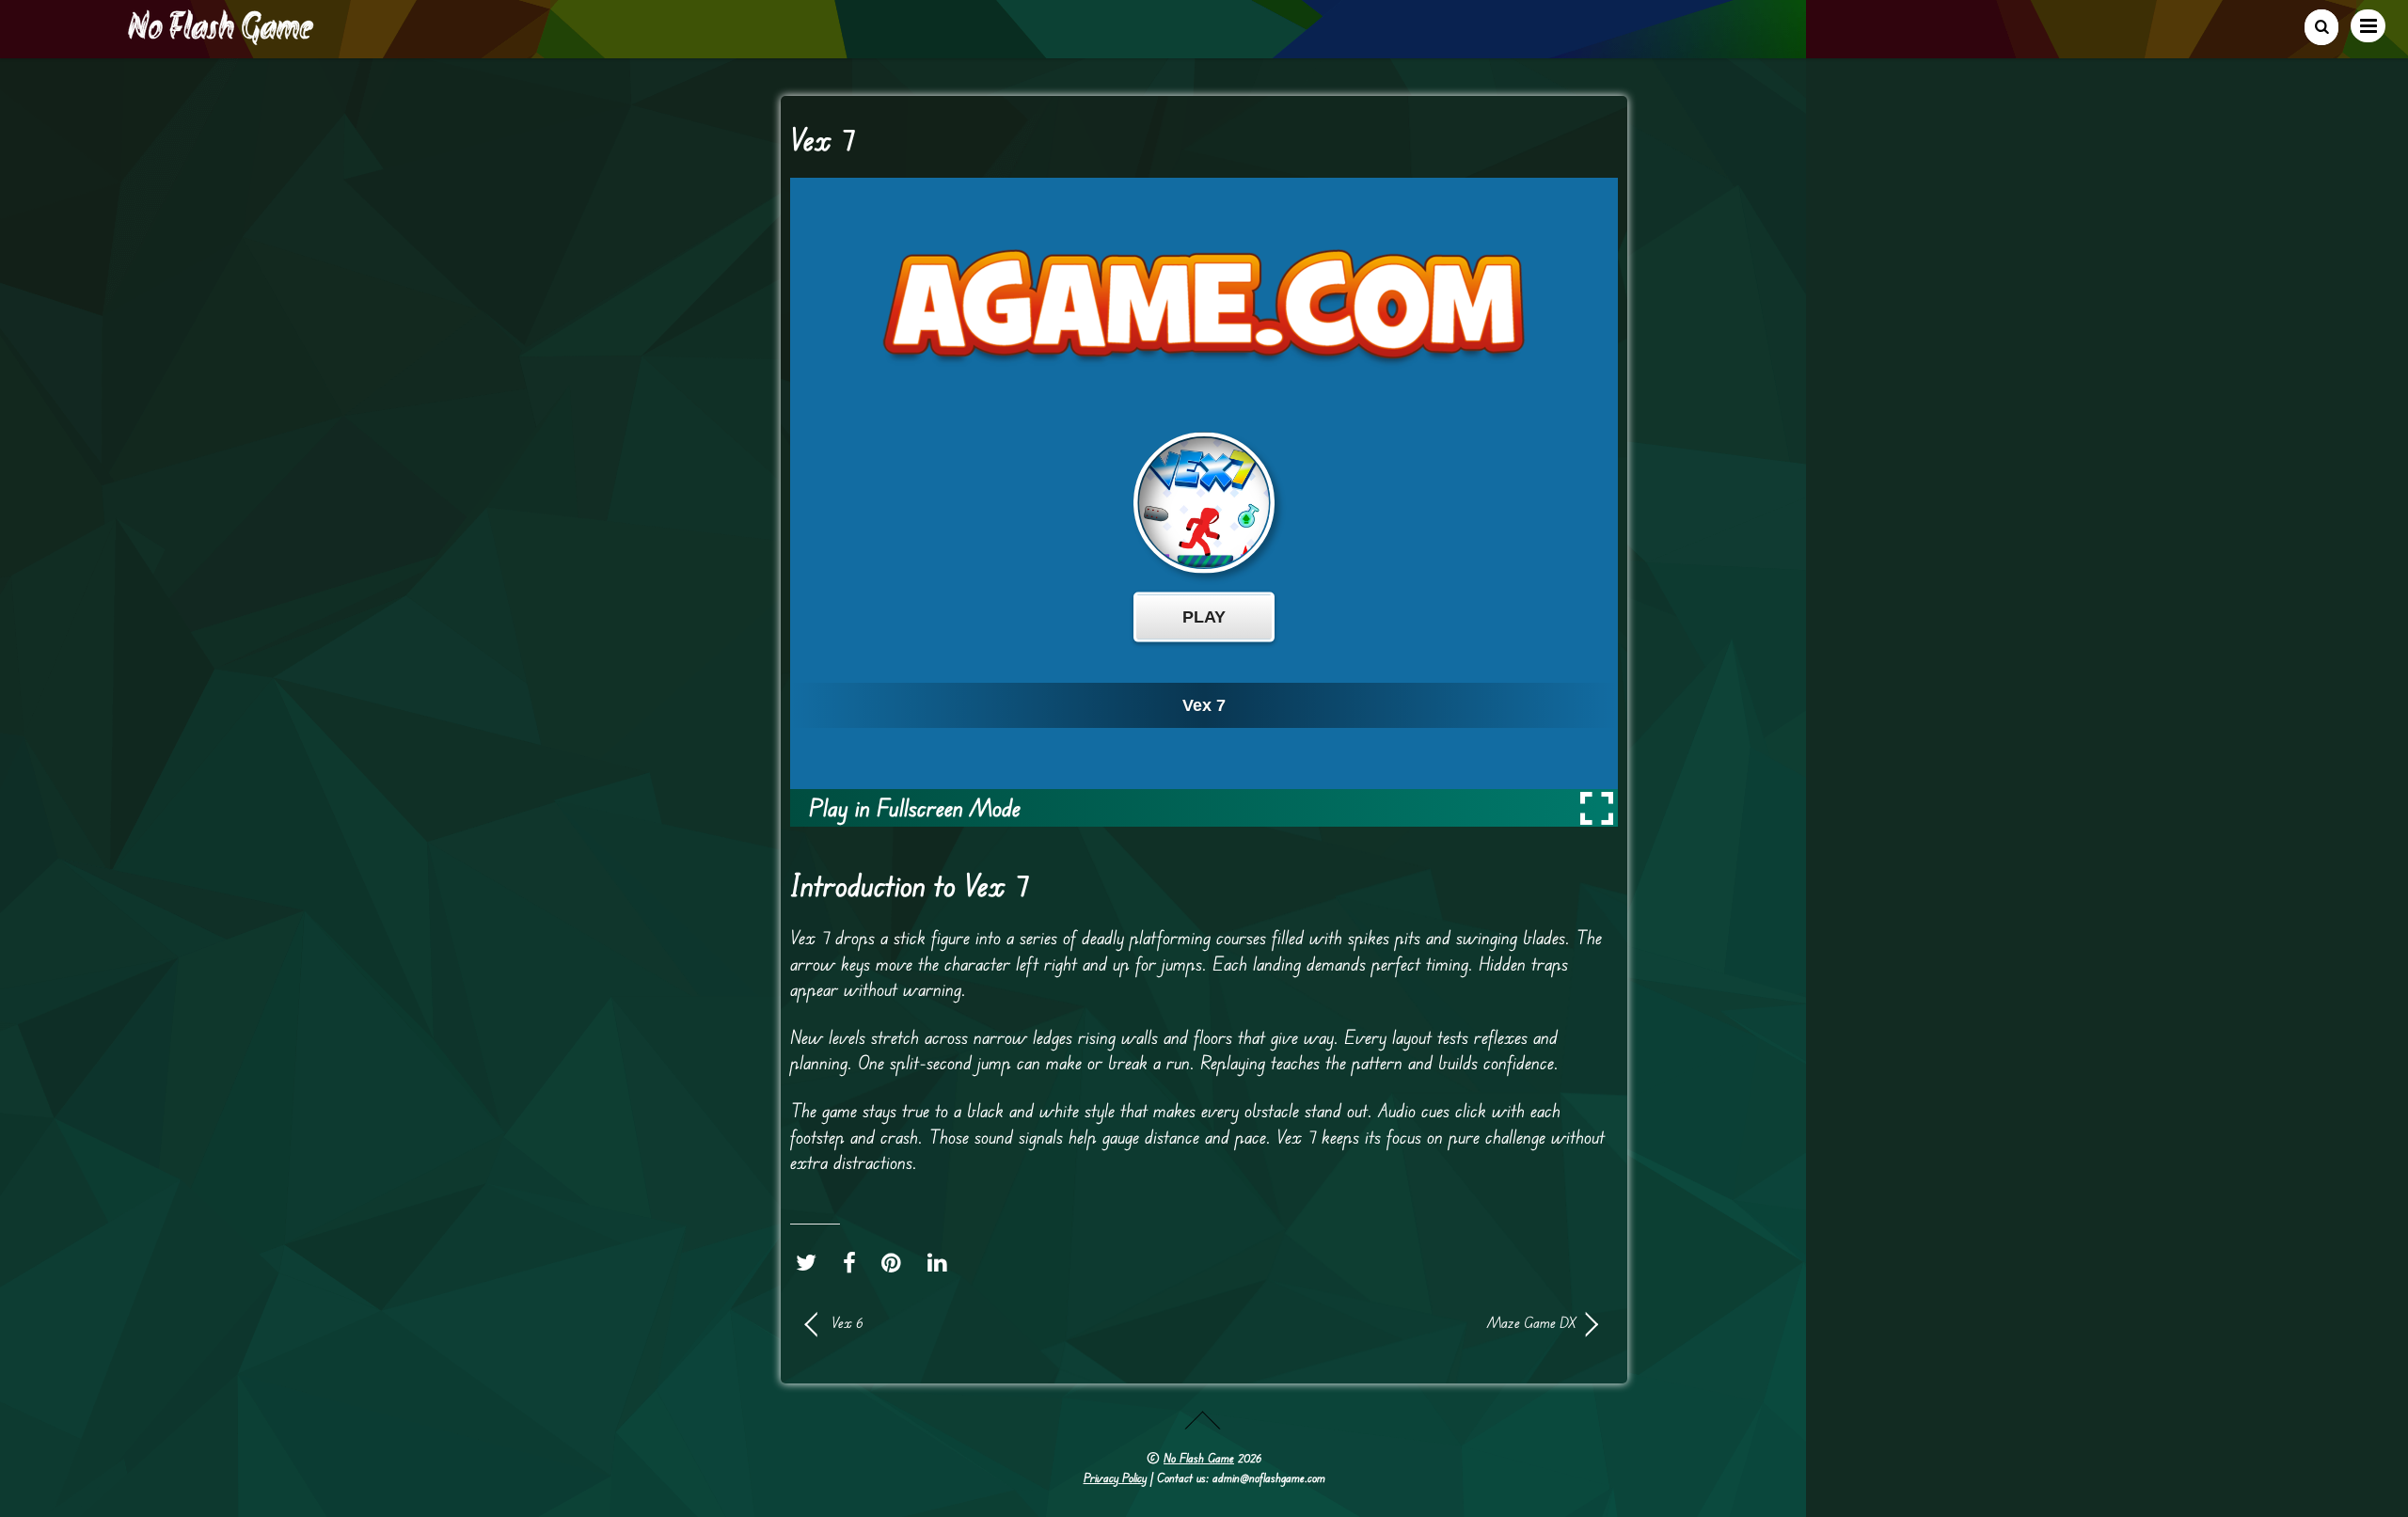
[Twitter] (811, 1263)
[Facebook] (854, 1263)
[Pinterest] (896, 1263)
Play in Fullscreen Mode (915, 807)
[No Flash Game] (222, 38)
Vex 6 (848, 1322)
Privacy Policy (1115, 1477)
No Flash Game (1199, 1458)
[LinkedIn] (942, 1263)
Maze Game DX (1402, 1322)
